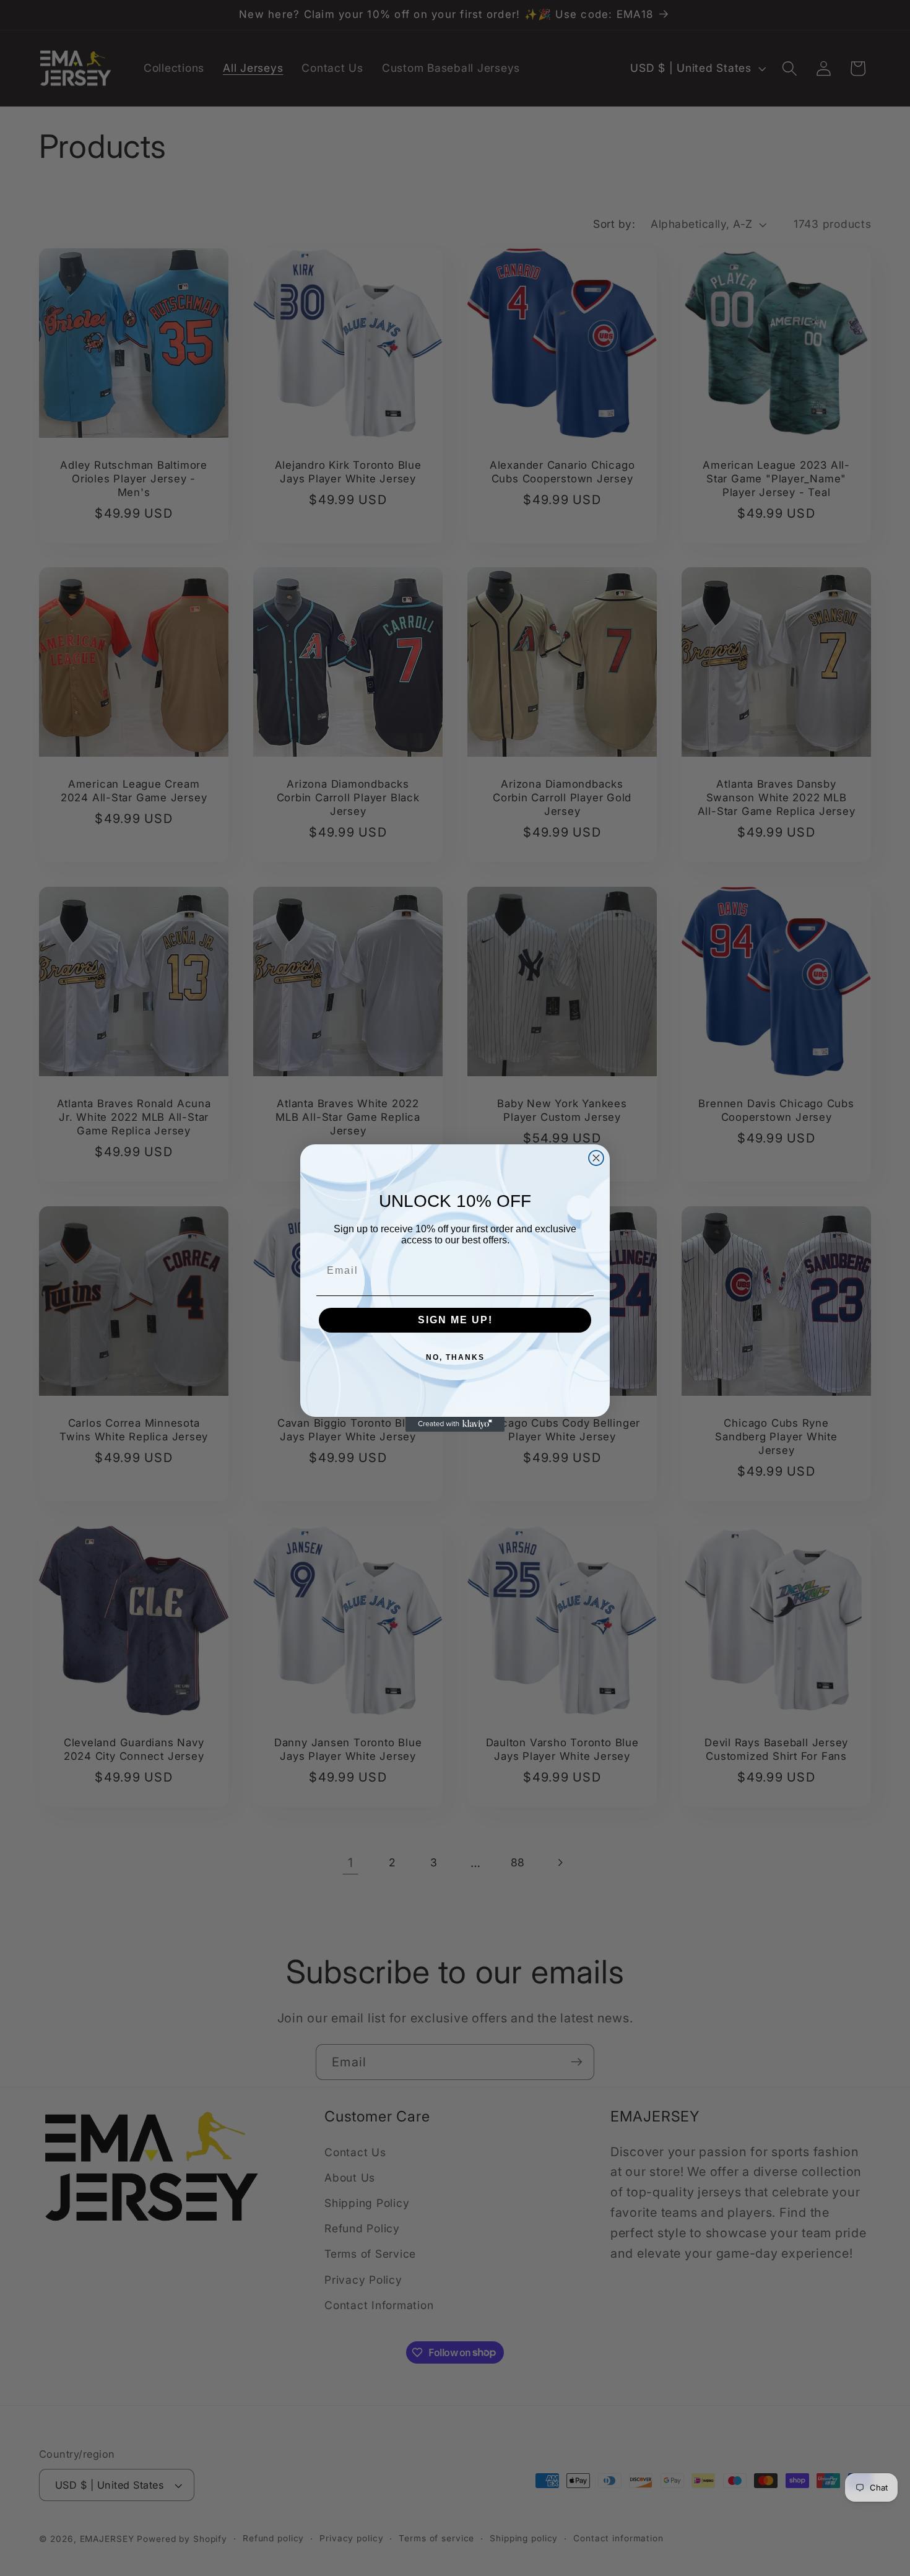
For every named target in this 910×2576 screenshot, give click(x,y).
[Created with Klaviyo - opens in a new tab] (455, 1424)
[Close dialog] (596, 1158)
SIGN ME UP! (455, 1320)
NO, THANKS (455, 1357)
